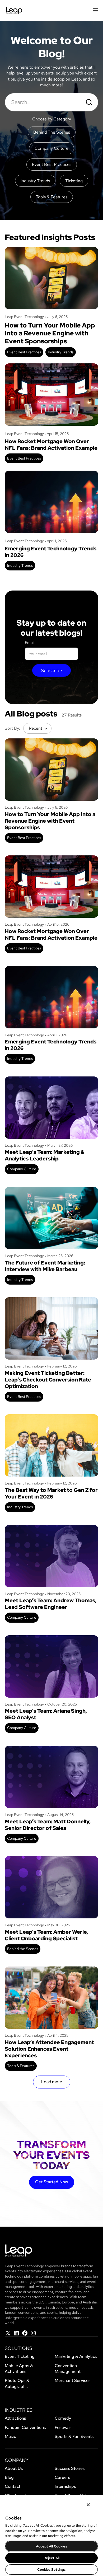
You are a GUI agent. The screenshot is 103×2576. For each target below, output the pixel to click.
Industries (19, 2410)
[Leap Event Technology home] (14, 11)
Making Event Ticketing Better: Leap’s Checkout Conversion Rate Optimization (48, 1380)
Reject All (51, 2558)
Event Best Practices (24, 352)
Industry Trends (61, 352)
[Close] (88, 2505)
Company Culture (22, 1169)
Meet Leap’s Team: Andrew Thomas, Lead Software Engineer (51, 1604)
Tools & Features (21, 2066)
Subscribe (51, 670)
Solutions (18, 2348)
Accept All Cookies (51, 2546)
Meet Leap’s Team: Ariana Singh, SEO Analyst (46, 1714)
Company (17, 2460)
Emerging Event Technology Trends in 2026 (51, 552)
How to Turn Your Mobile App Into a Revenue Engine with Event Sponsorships (50, 333)
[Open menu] (95, 11)
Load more (52, 2082)
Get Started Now (52, 2182)
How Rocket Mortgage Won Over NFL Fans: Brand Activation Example (51, 445)
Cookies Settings (51, 2570)
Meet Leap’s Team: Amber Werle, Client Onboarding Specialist (46, 1935)
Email (30, 643)
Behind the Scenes (23, 1949)
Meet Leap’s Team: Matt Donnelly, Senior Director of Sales (48, 1825)
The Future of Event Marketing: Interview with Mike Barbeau (45, 1266)
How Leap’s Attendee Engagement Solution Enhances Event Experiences (49, 2049)
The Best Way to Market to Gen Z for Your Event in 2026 (51, 1493)
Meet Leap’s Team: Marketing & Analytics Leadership (45, 1155)
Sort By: (12, 728)
